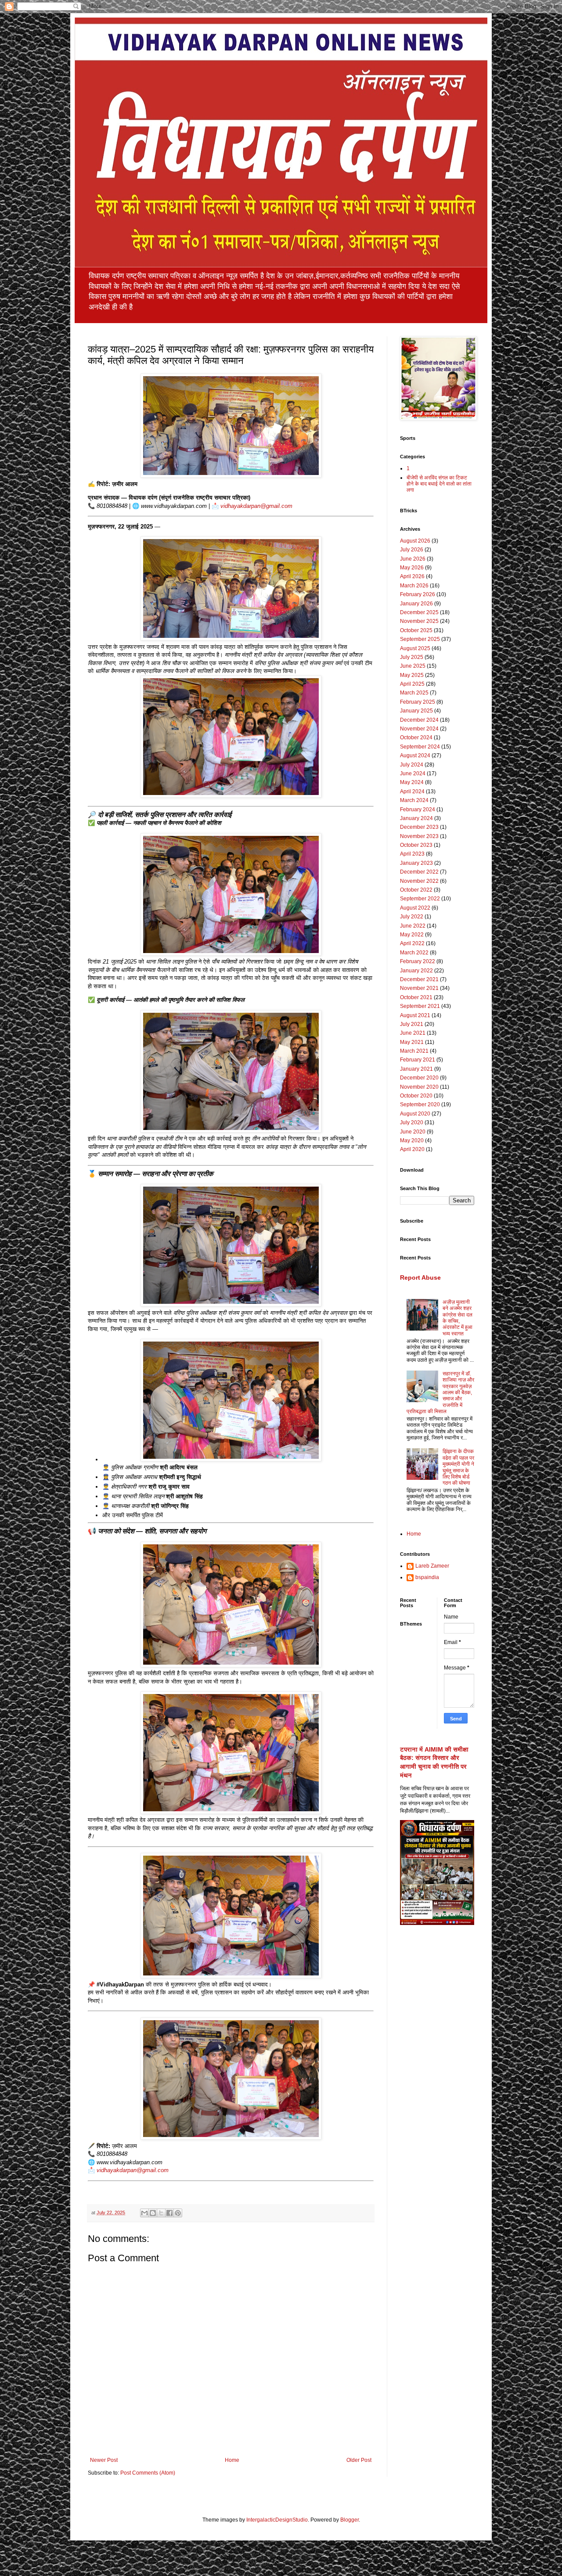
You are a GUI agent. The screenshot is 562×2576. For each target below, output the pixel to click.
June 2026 (413, 559)
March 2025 (414, 693)
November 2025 (419, 621)
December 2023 (419, 827)
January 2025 (416, 711)
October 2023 (416, 845)
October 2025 (416, 630)
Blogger (349, 2520)
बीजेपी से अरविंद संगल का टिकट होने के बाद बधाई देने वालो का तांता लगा (439, 484)
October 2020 (416, 1096)
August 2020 (415, 1114)
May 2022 (412, 935)
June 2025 (413, 666)
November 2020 (419, 1087)
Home (232, 2460)
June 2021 (413, 1033)
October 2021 (416, 997)
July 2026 (412, 550)
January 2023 (416, 863)
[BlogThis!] (153, 2213)
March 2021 (414, 1051)
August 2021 (415, 1015)
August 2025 (415, 648)
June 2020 (413, 1132)
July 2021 (412, 1024)
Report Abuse (420, 1277)
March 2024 (414, 800)
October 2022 (416, 890)
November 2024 (419, 729)
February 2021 (418, 1060)
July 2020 (412, 1123)
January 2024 (416, 818)
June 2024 (413, 774)
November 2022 (419, 881)
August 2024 (415, 756)
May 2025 (412, 675)
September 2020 (420, 1105)
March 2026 (414, 586)
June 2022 (413, 926)
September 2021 (420, 1006)
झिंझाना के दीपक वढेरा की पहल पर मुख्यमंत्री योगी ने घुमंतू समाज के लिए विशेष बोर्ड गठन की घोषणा (458, 1467)
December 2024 (419, 720)
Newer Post (104, 2460)
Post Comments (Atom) (148, 2473)
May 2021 (412, 1042)
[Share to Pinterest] (178, 2213)
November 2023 (419, 836)
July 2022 (412, 917)
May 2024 (412, 782)
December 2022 (419, 872)
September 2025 (420, 639)
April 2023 (412, 854)
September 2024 (420, 747)
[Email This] (144, 2213)
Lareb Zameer (432, 1566)
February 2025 (418, 702)
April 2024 (412, 792)
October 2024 (416, 738)
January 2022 (416, 971)
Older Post (359, 2460)
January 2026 (416, 604)
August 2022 (415, 908)
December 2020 (419, 1078)
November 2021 (419, 988)
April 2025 (412, 684)
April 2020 (412, 1149)
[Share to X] (161, 2213)
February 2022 (418, 961)
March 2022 (414, 953)
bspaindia (427, 1577)
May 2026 (412, 568)
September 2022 (420, 899)
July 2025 (412, 657)
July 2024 (412, 765)
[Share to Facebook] (169, 2213)
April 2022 (412, 943)
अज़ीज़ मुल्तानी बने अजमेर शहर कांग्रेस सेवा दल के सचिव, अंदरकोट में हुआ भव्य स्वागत (458, 1318)
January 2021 (416, 1069)
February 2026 (418, 594)
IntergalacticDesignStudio (277, 2520)
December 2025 (419, 612)
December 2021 (419, 979)
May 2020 (412, 1140)
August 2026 (415, 541)
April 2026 (412, 576)
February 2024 (418, 809)
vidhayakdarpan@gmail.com (256, 506)
